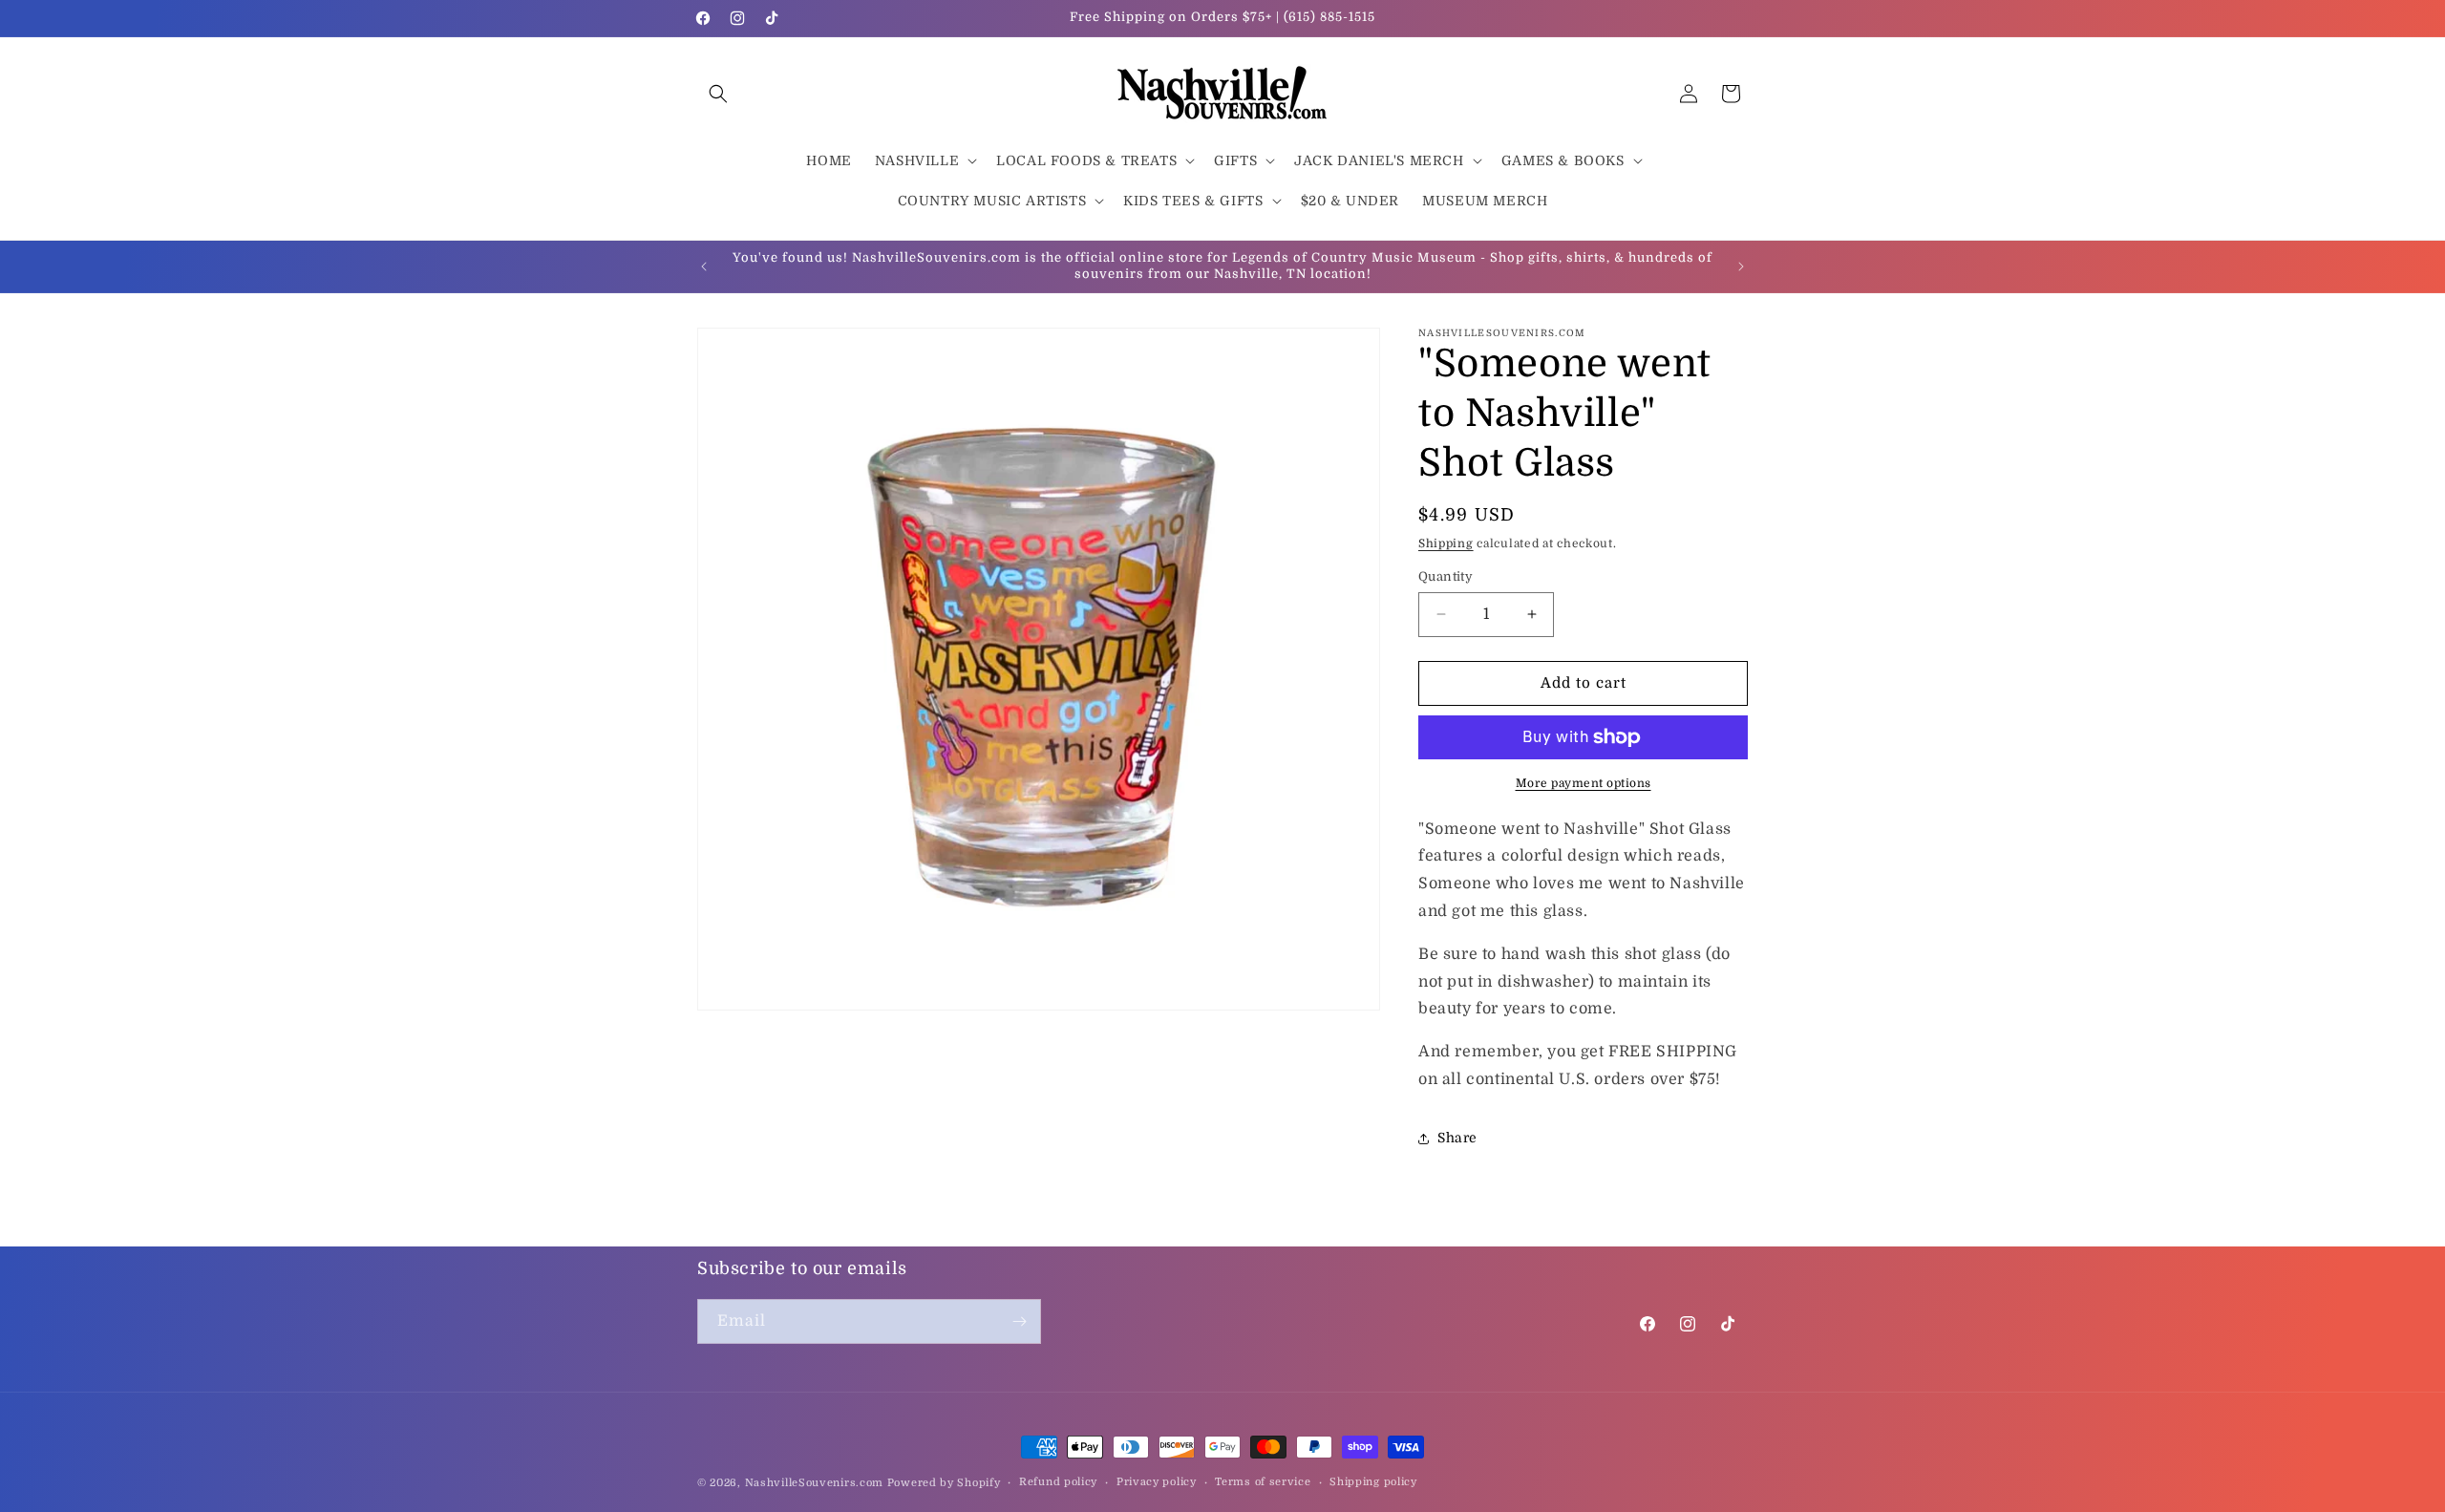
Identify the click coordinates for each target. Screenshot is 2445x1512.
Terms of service (1263, 1482)
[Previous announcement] (704, 266)
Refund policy (1058, 1482)
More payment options (1584, 783)
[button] (718, 94)
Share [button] (1457, 1138)
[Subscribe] (1019, 1321)
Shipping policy (1373, 1482)
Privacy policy (1157, 1482)
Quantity (1446, 576)
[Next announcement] (1741, 266)
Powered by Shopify (944, 1483)
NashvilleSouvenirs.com (814, 1483)
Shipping (1446, 543)
